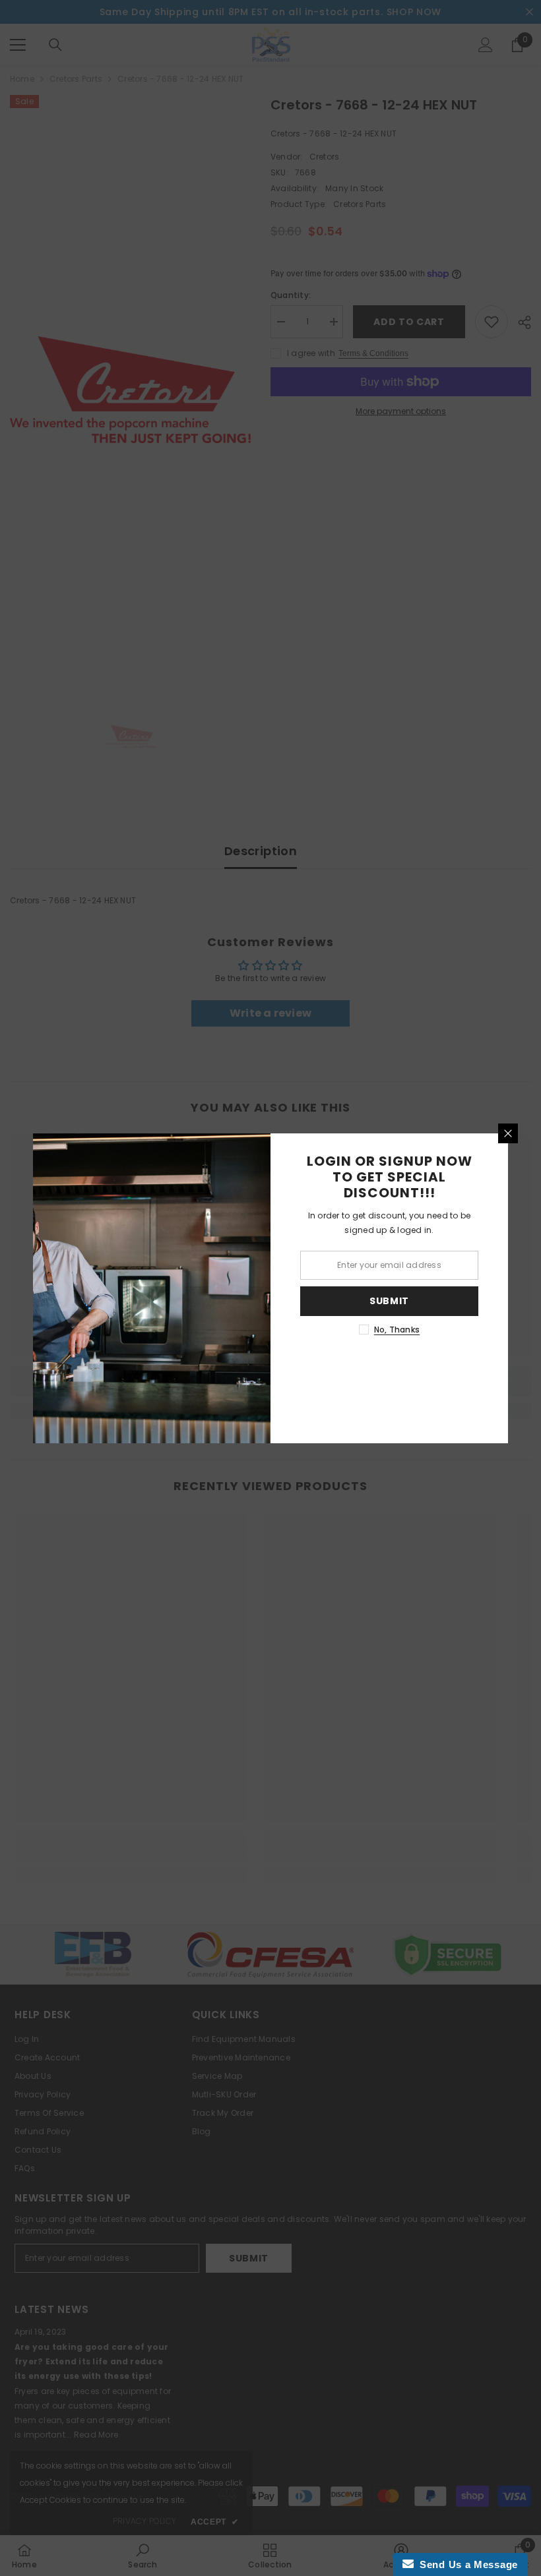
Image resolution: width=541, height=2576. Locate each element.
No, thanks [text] (397, 1330)
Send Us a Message (466, 2564)
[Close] (508, 1133)
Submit (389, 1301)
